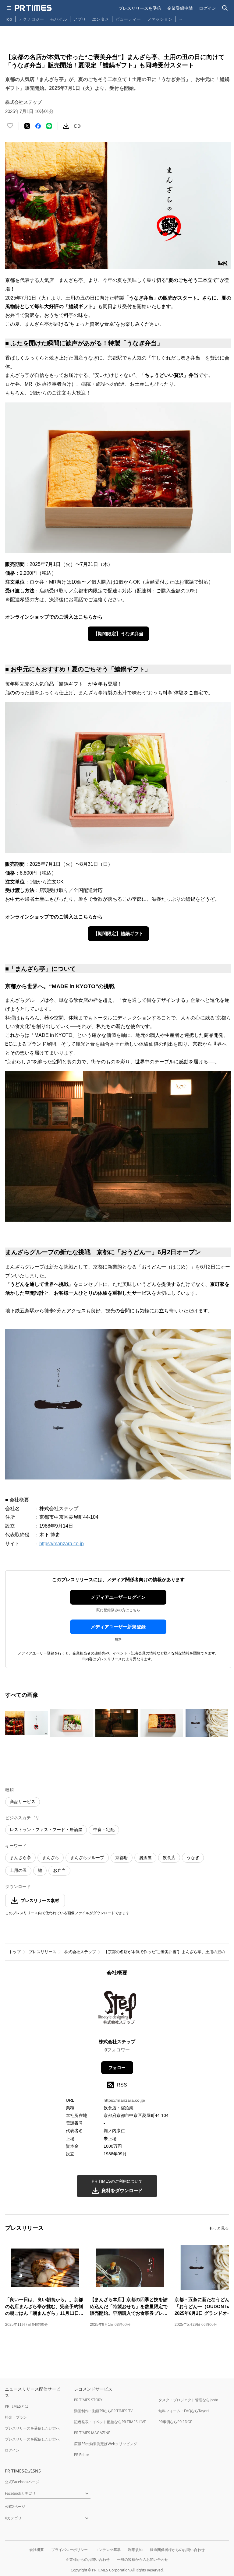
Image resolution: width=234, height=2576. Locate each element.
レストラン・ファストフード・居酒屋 (46, 1830)
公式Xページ (15, 2506)
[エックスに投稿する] (27, 126)
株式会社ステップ (80, 1952)
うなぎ (193, 1858)
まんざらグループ (87, 1858)
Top (9, 19)
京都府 (122, 1858)
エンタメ (101, 19)
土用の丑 (18, 1870)
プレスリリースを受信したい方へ (32, 2428)
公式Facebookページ (22, 2482)
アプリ (80, 19)
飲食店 (169, 1858)
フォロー (117, 2068)
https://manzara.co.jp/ (124, 2100)
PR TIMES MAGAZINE (92, 2433)
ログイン (207, 8)
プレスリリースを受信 (140, 8)
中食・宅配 (104, 1830)
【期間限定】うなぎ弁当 (118, 634)
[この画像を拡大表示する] (27, 1723)
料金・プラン (16, 2417)
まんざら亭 (20, 1858)
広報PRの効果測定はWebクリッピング (106, 2444)
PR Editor (82, 2455)
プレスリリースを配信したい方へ (32, 2439)
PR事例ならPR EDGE (175, 2422)
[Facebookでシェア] (38, 126)
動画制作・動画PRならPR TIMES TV (103, 2411)
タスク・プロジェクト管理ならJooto (188, 2400)
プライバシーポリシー (69, 2550)
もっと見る (219, 2228)
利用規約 (135, 2550)
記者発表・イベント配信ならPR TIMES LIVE (110, 2422)
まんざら (51, 1858)
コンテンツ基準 (108, 2550)
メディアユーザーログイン (118, 1597)
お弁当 (59, 1870)
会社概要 (37, 2550)
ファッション (160, 19)
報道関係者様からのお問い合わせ (177, 2550)
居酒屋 (145, 1858)
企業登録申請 (180, 8)
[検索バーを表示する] (225, 8)
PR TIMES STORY (88, 2400)
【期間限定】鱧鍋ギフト (118, 934)
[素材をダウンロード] (66, 126)
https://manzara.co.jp (62, 1544)
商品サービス (23, 1802)
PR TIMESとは (17, 2406)
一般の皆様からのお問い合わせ (143, 2559)
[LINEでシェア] (49, 126)
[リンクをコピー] (77, 126)
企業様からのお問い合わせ (88, 2559)
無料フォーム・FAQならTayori (184, 2411)
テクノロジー (31, 19)
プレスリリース (43, 1952)
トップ (15, 1952)
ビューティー (128, 19)
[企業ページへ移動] (117, 2009)
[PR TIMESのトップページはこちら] (33, 8)
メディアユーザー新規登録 (118, 1627)
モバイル (58, 19)
